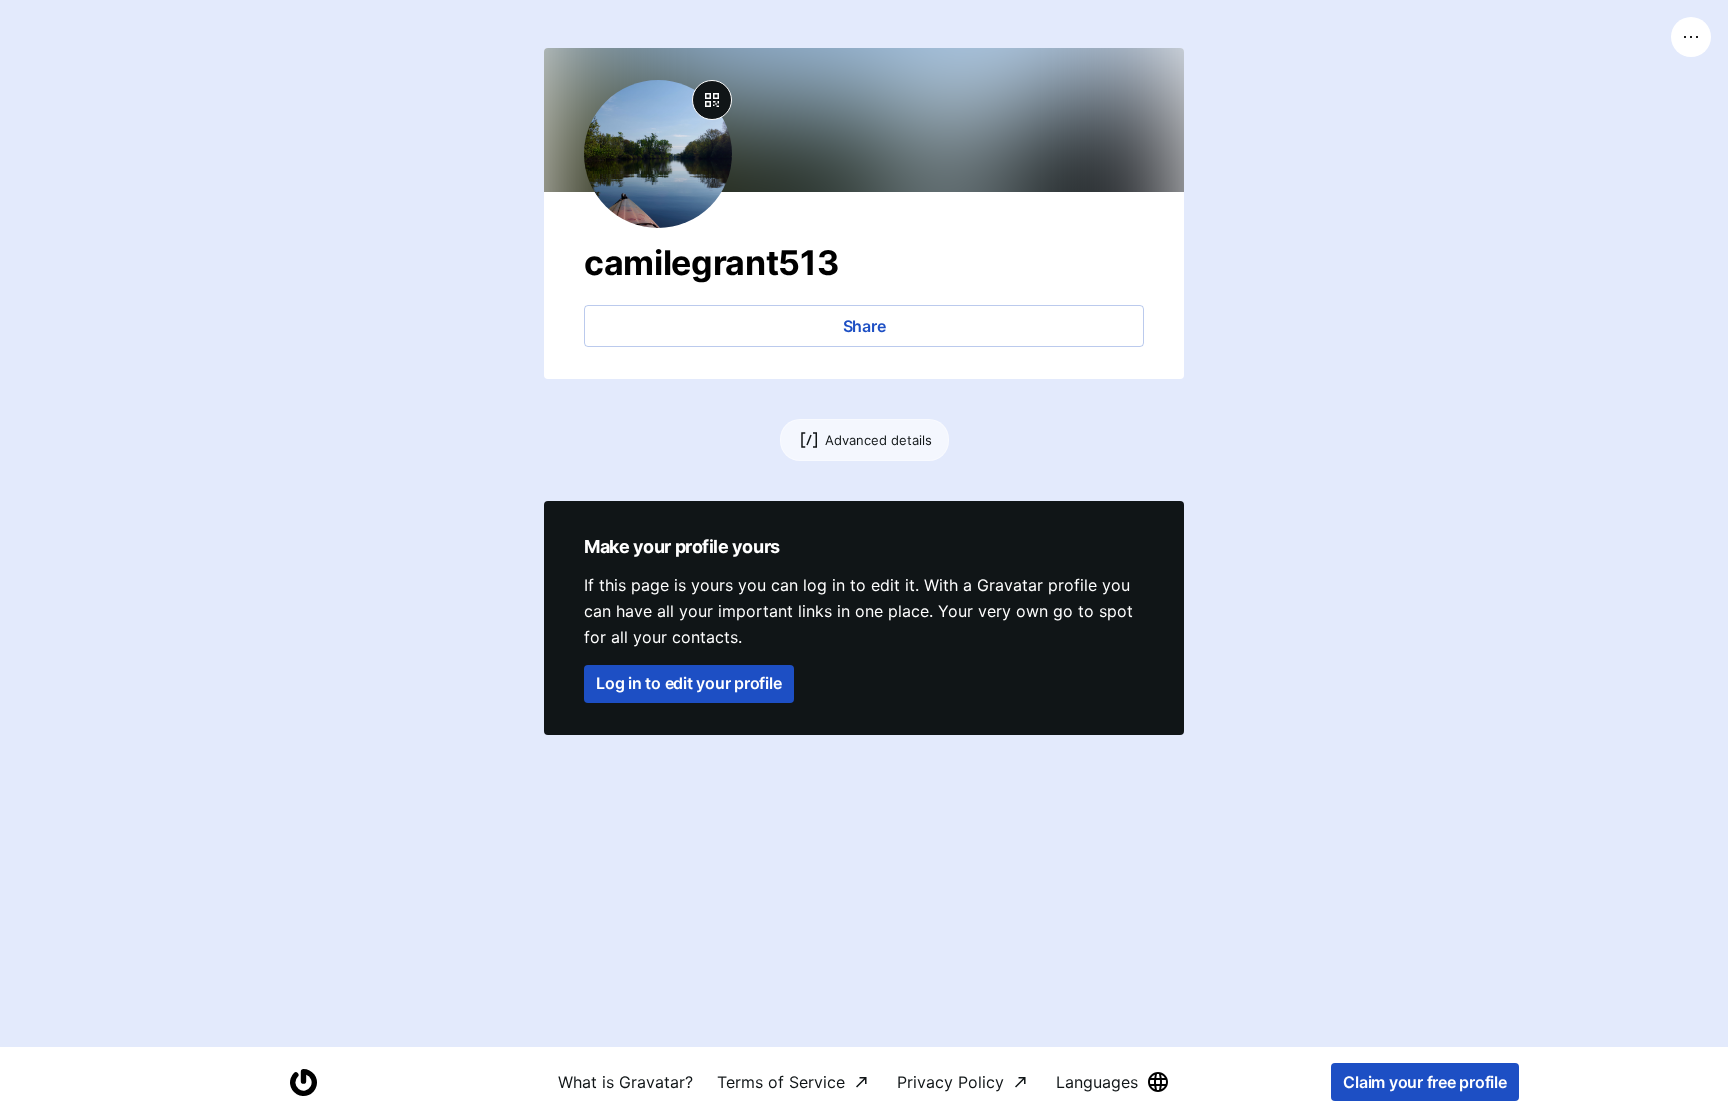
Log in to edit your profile (689, 683)
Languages (1097, 1082)
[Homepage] (303, 1082)
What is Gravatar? (625, 1082)
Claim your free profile (1424, 1082)
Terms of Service (781, 1082)
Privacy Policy (950, 1082)
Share (864, 326)
